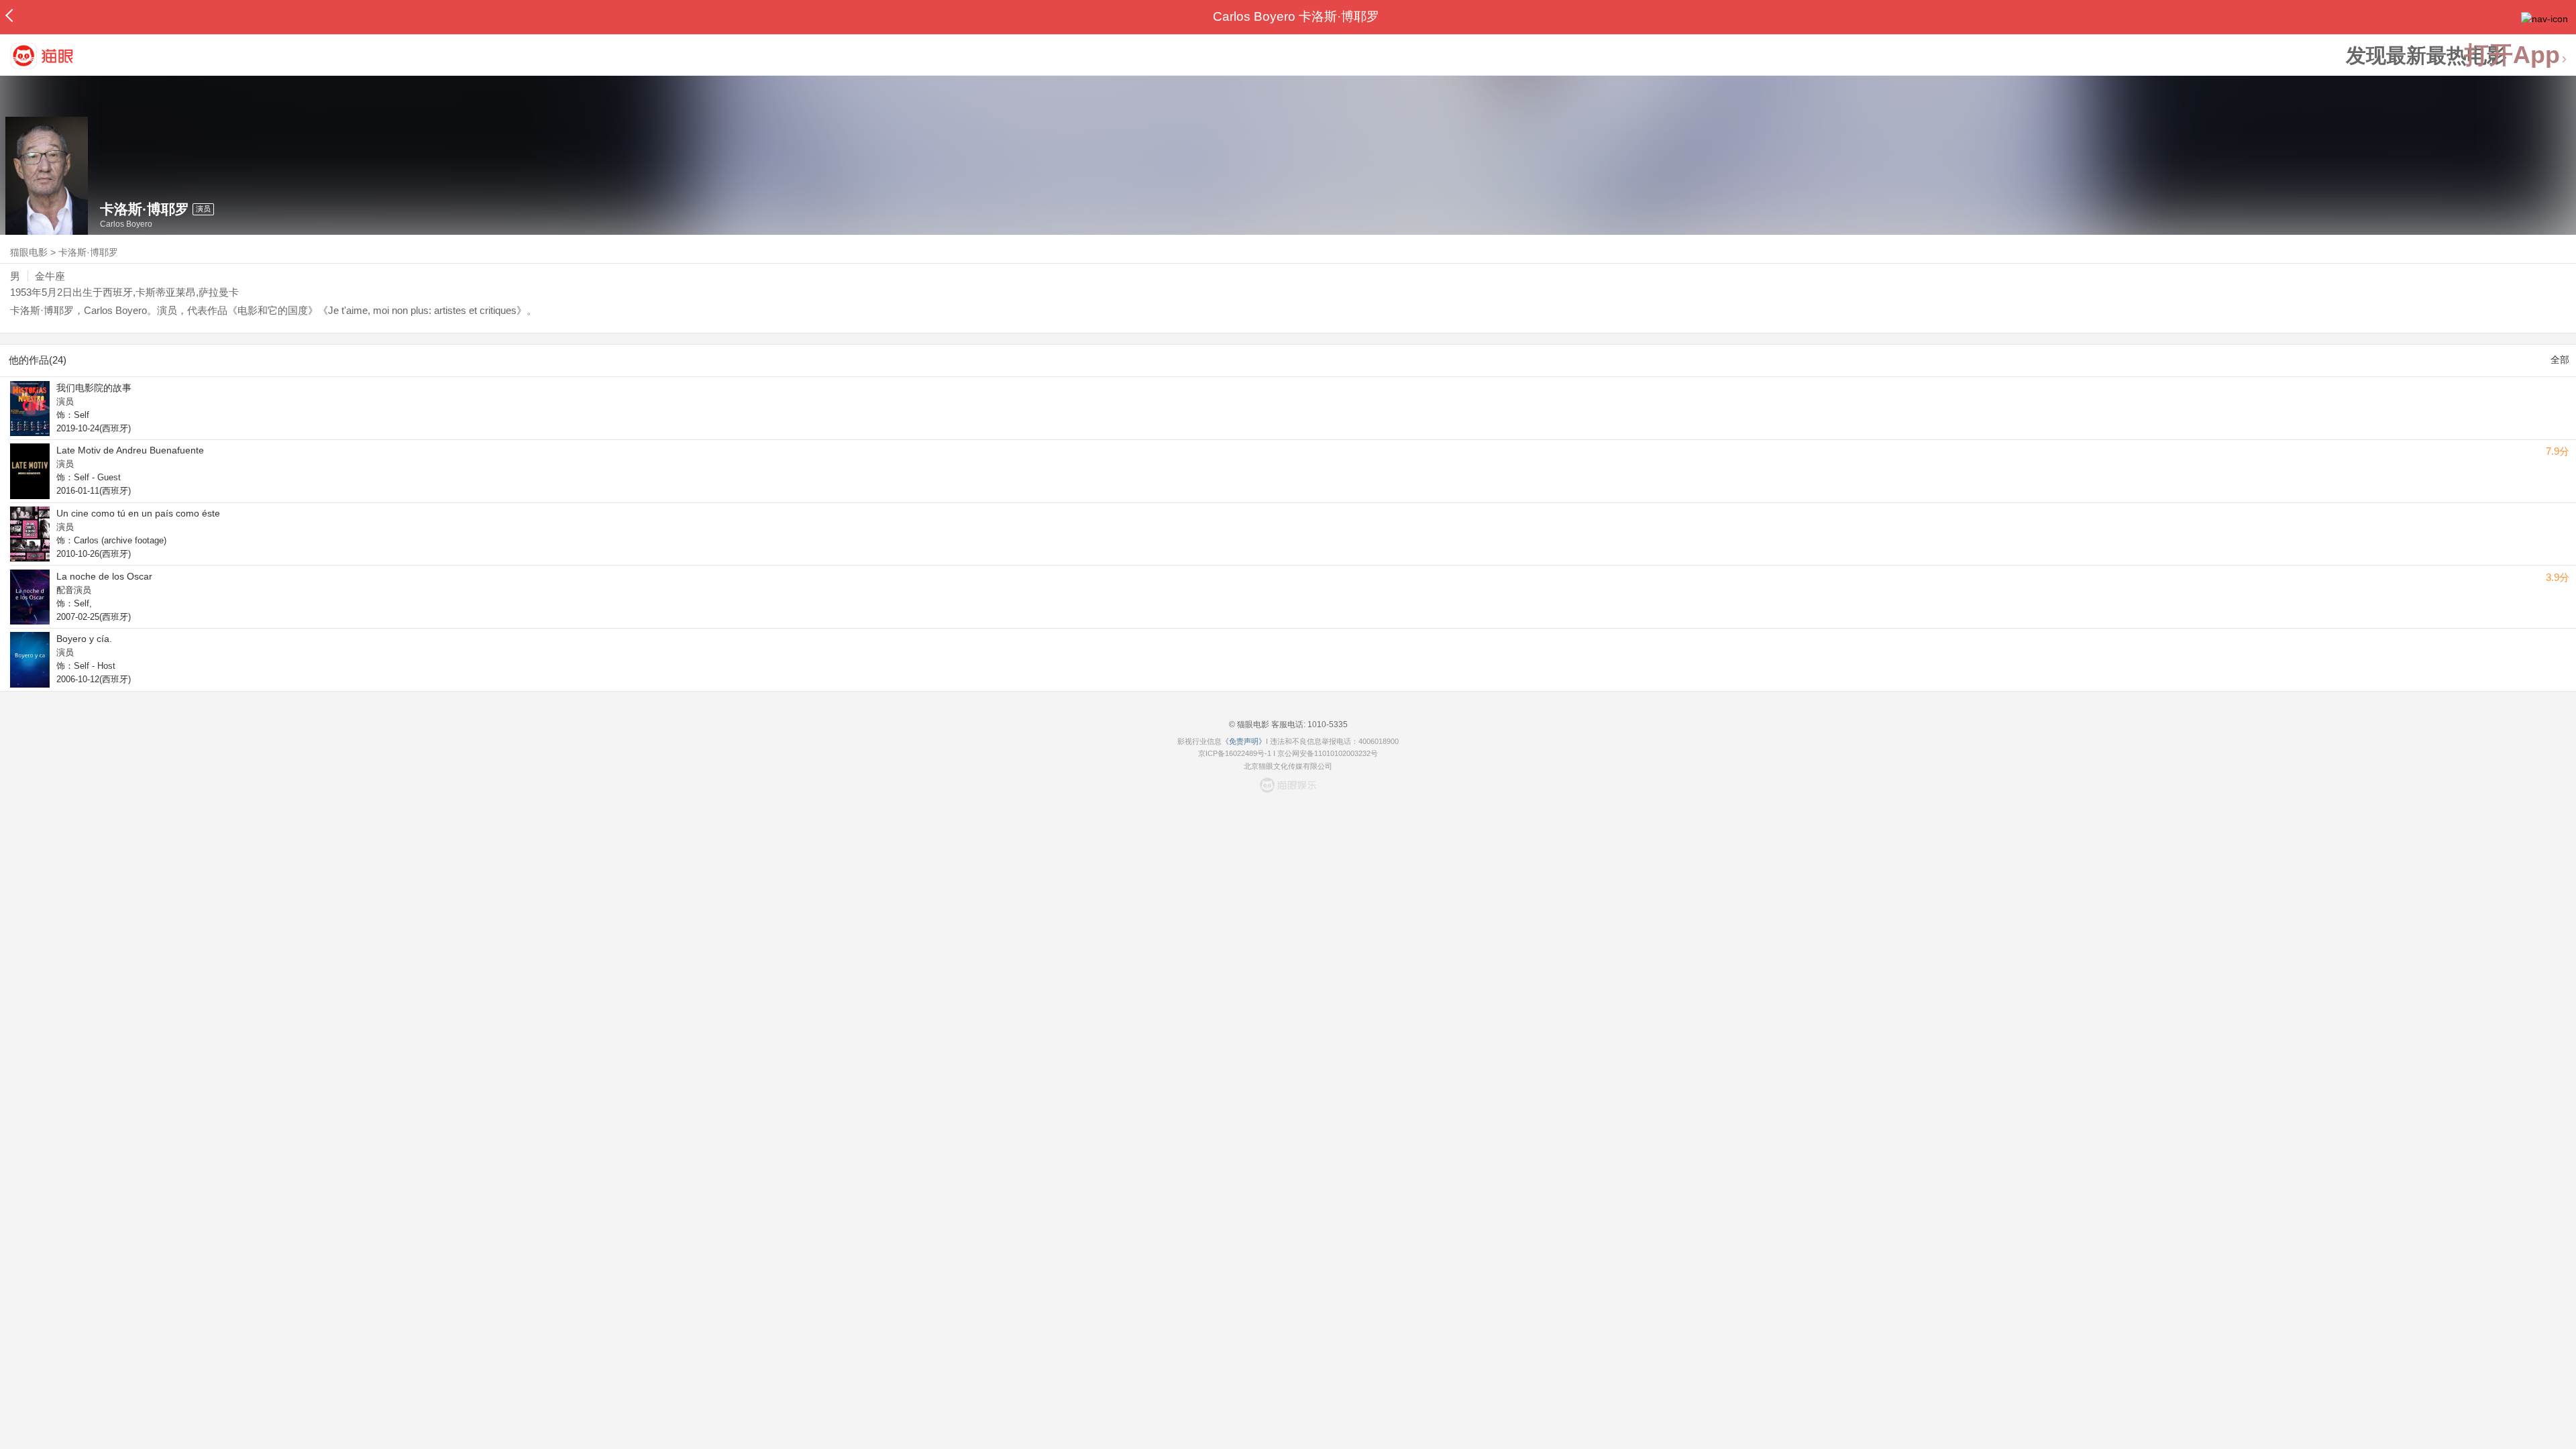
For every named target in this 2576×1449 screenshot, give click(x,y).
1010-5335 (1327, 724)
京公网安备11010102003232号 (1328, 753)
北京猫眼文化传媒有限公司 (1288, 766)
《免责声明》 (1244, 741)
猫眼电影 (29, 252)
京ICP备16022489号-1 (1235, 753)
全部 (2560, 360)
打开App (2512, 55)
